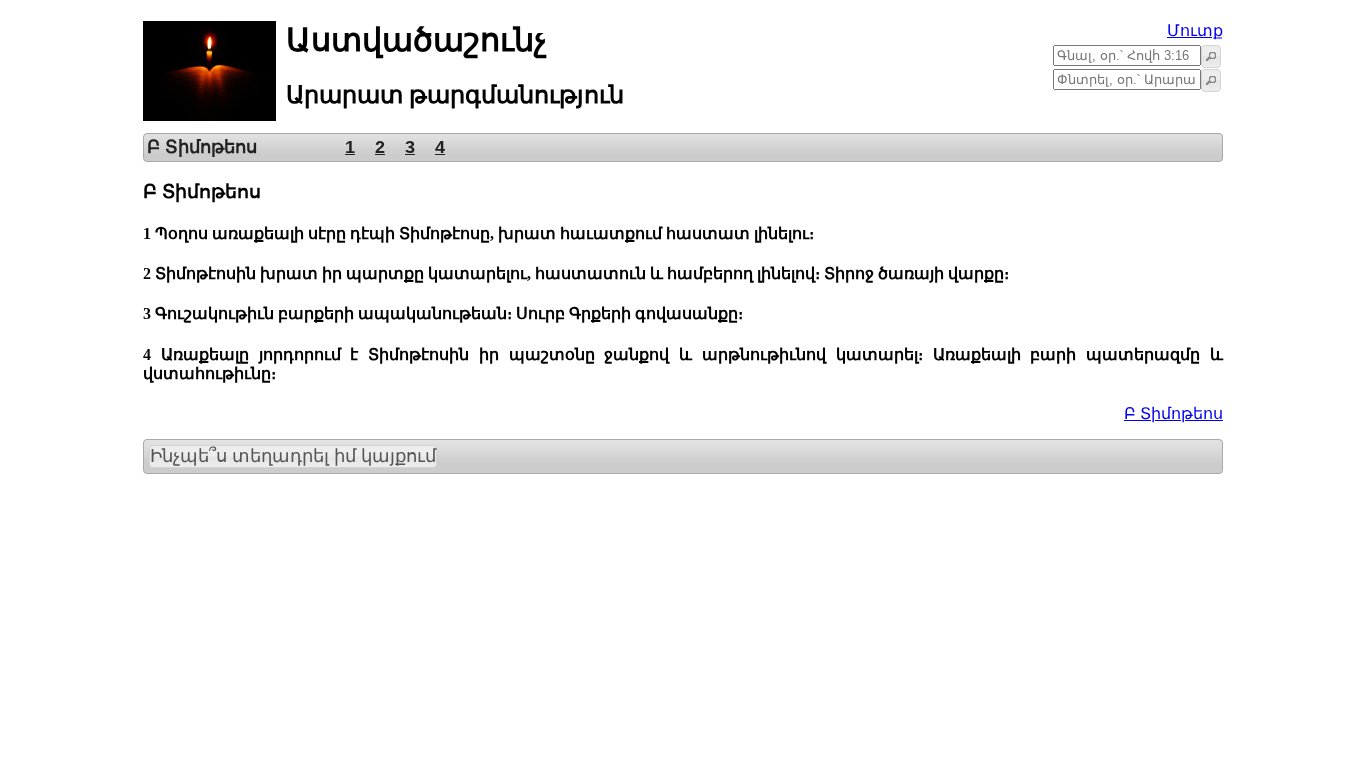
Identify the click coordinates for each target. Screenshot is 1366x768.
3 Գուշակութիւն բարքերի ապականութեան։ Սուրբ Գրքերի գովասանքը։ (443, 313)
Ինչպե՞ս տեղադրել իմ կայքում (293, 456)
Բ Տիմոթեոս (1173, 413)
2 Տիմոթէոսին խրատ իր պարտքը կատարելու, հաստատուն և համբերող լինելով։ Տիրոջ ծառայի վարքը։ (576, 273)
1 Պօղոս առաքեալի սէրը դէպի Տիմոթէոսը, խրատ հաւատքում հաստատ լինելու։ (478, 233)
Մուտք (1195, 30)
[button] (1211, 56)
